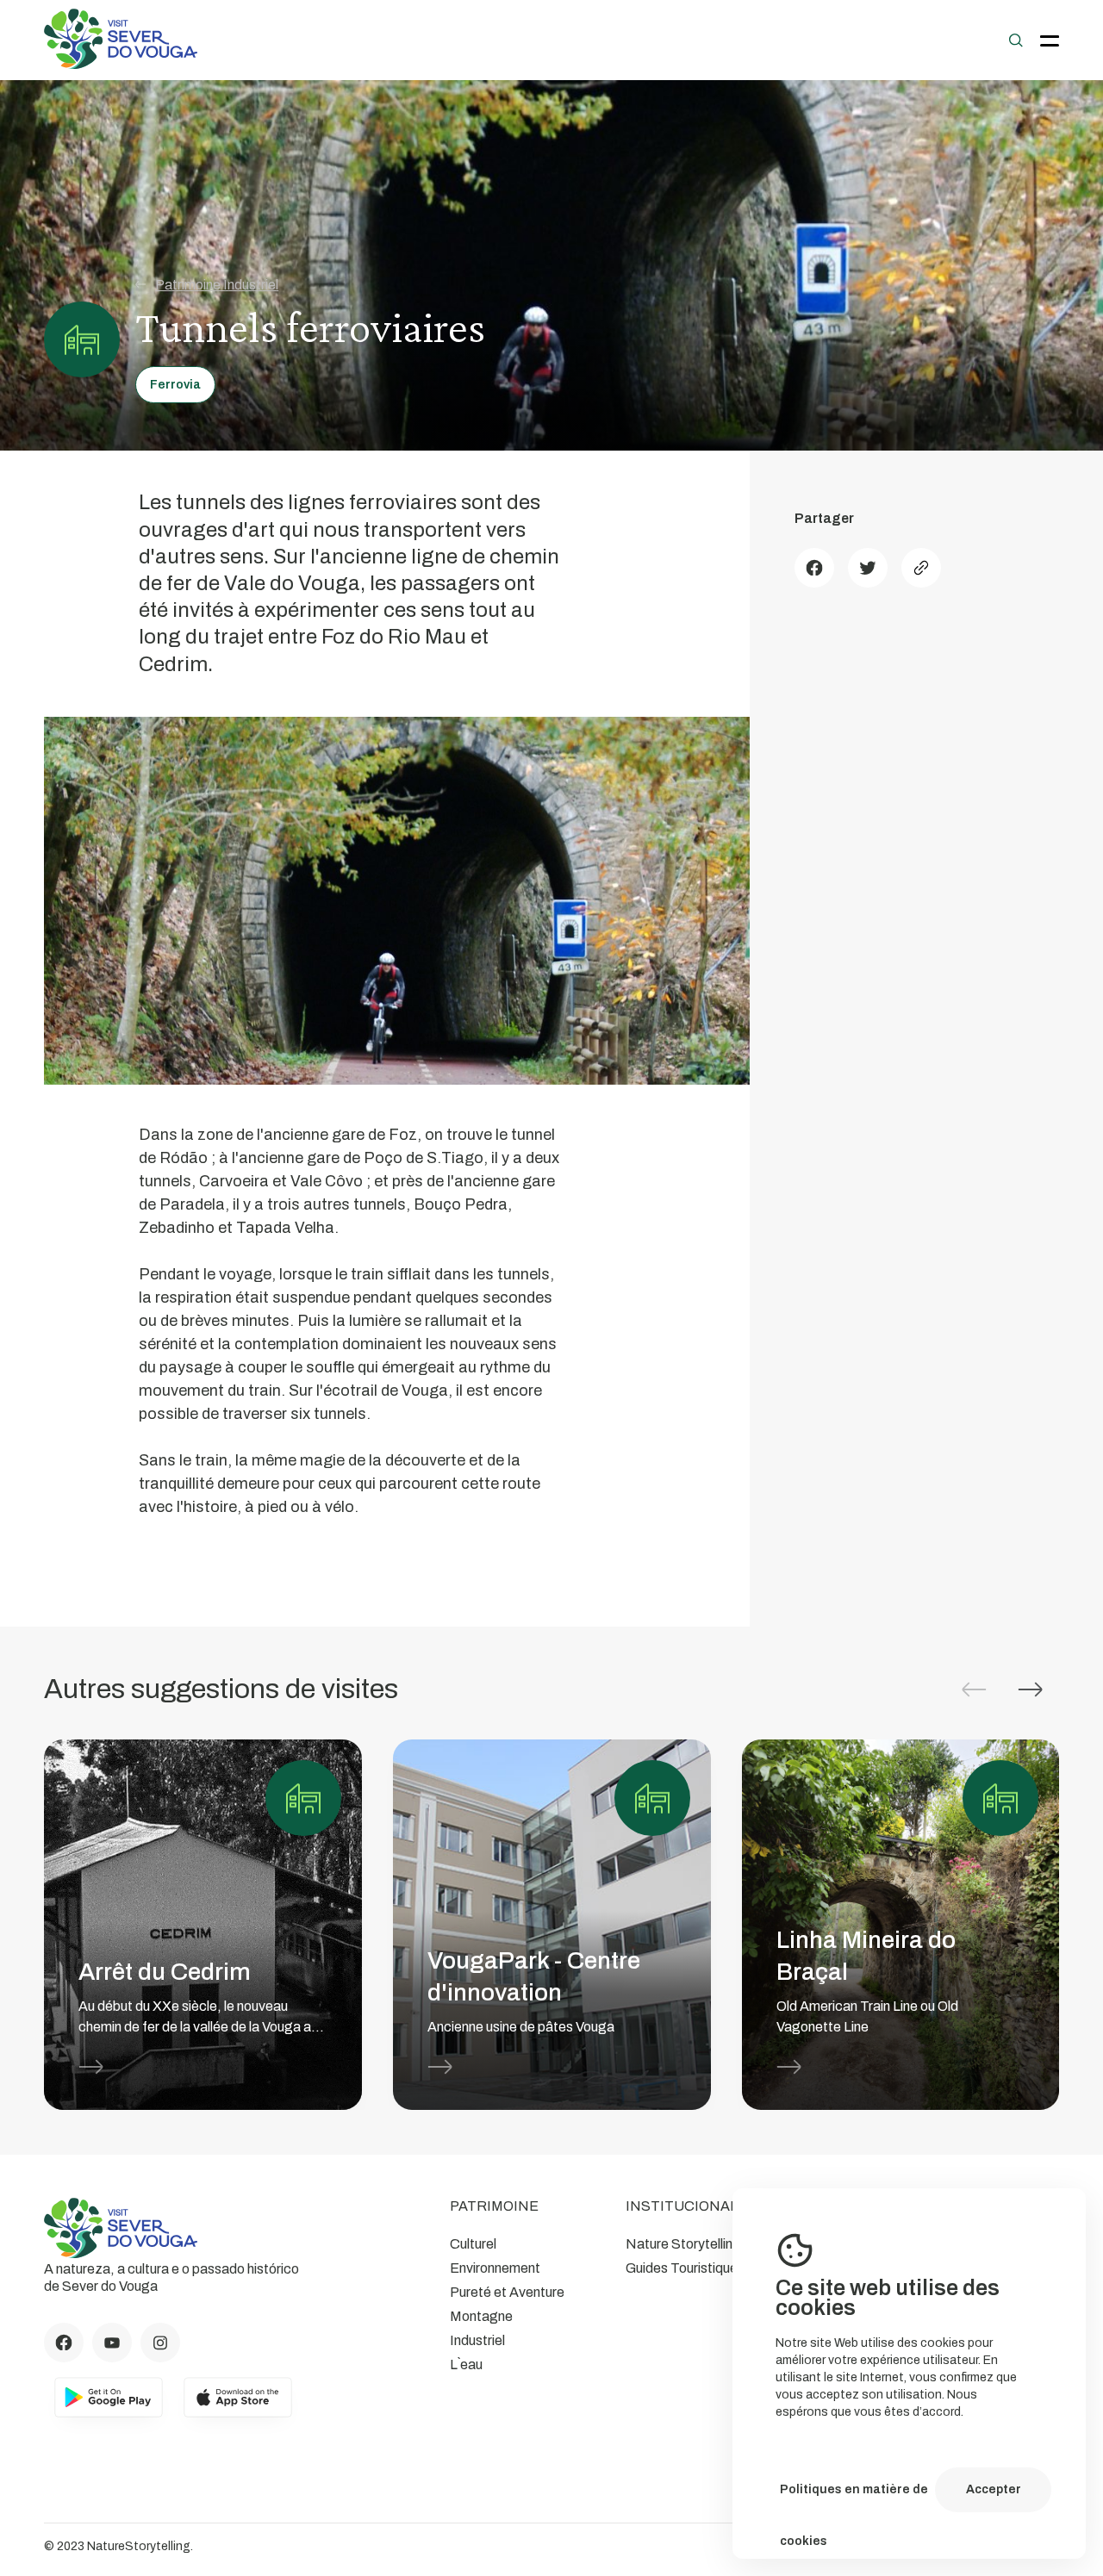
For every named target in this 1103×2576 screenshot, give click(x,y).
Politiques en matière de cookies (854, 2499)
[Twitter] (868, 568)
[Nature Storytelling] (121, 64)
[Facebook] (814, 568)
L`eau (466, 2364)
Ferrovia (175, 385)
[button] (1031, 1689)
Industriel (477, 2340)
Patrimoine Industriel (217, 285)
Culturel (473, 2244)
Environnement (495, 2268)
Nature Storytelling (683, 2244)
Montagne (481, 2316)
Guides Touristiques (685, 2268)
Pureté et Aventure (507, 2292)
